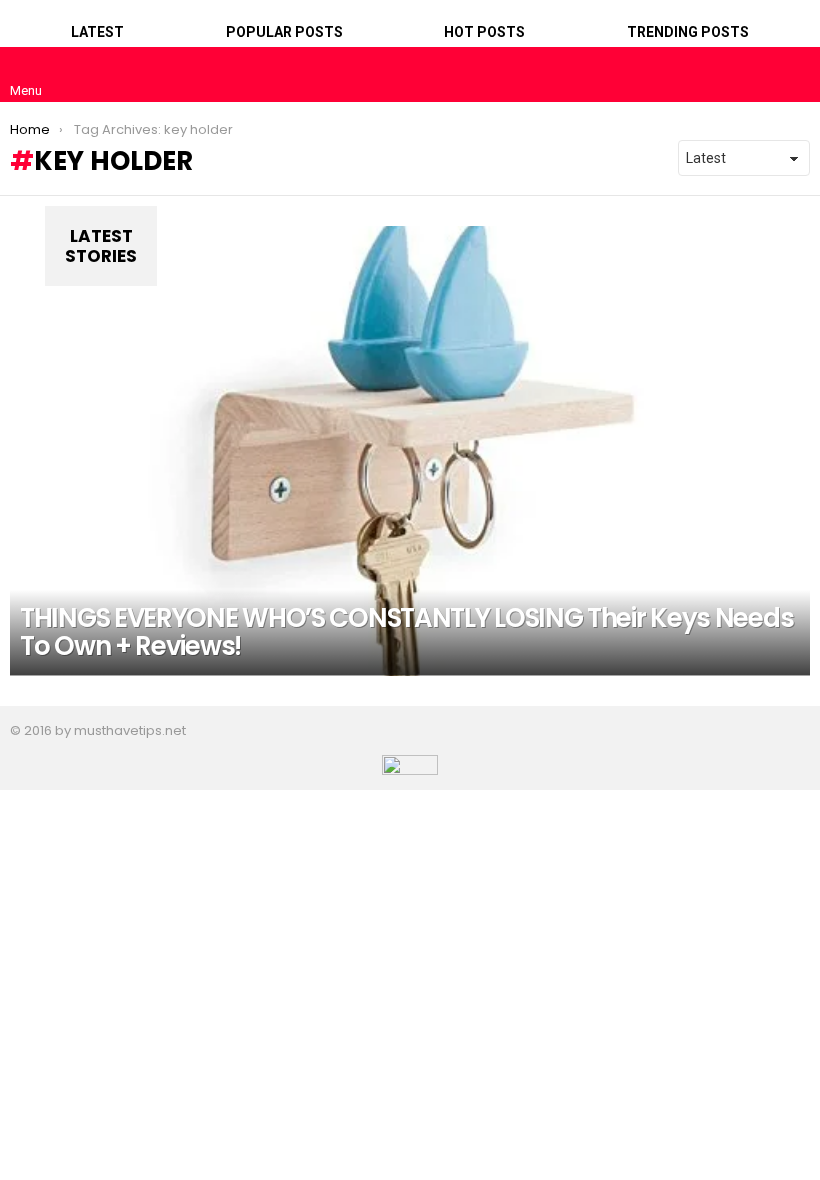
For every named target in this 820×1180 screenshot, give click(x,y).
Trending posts (688, 32)
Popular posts (284, 32)
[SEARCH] (794, 74)
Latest (97, 32)
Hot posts (484, 32)
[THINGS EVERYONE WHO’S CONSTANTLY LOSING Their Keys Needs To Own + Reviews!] (410, 451)
